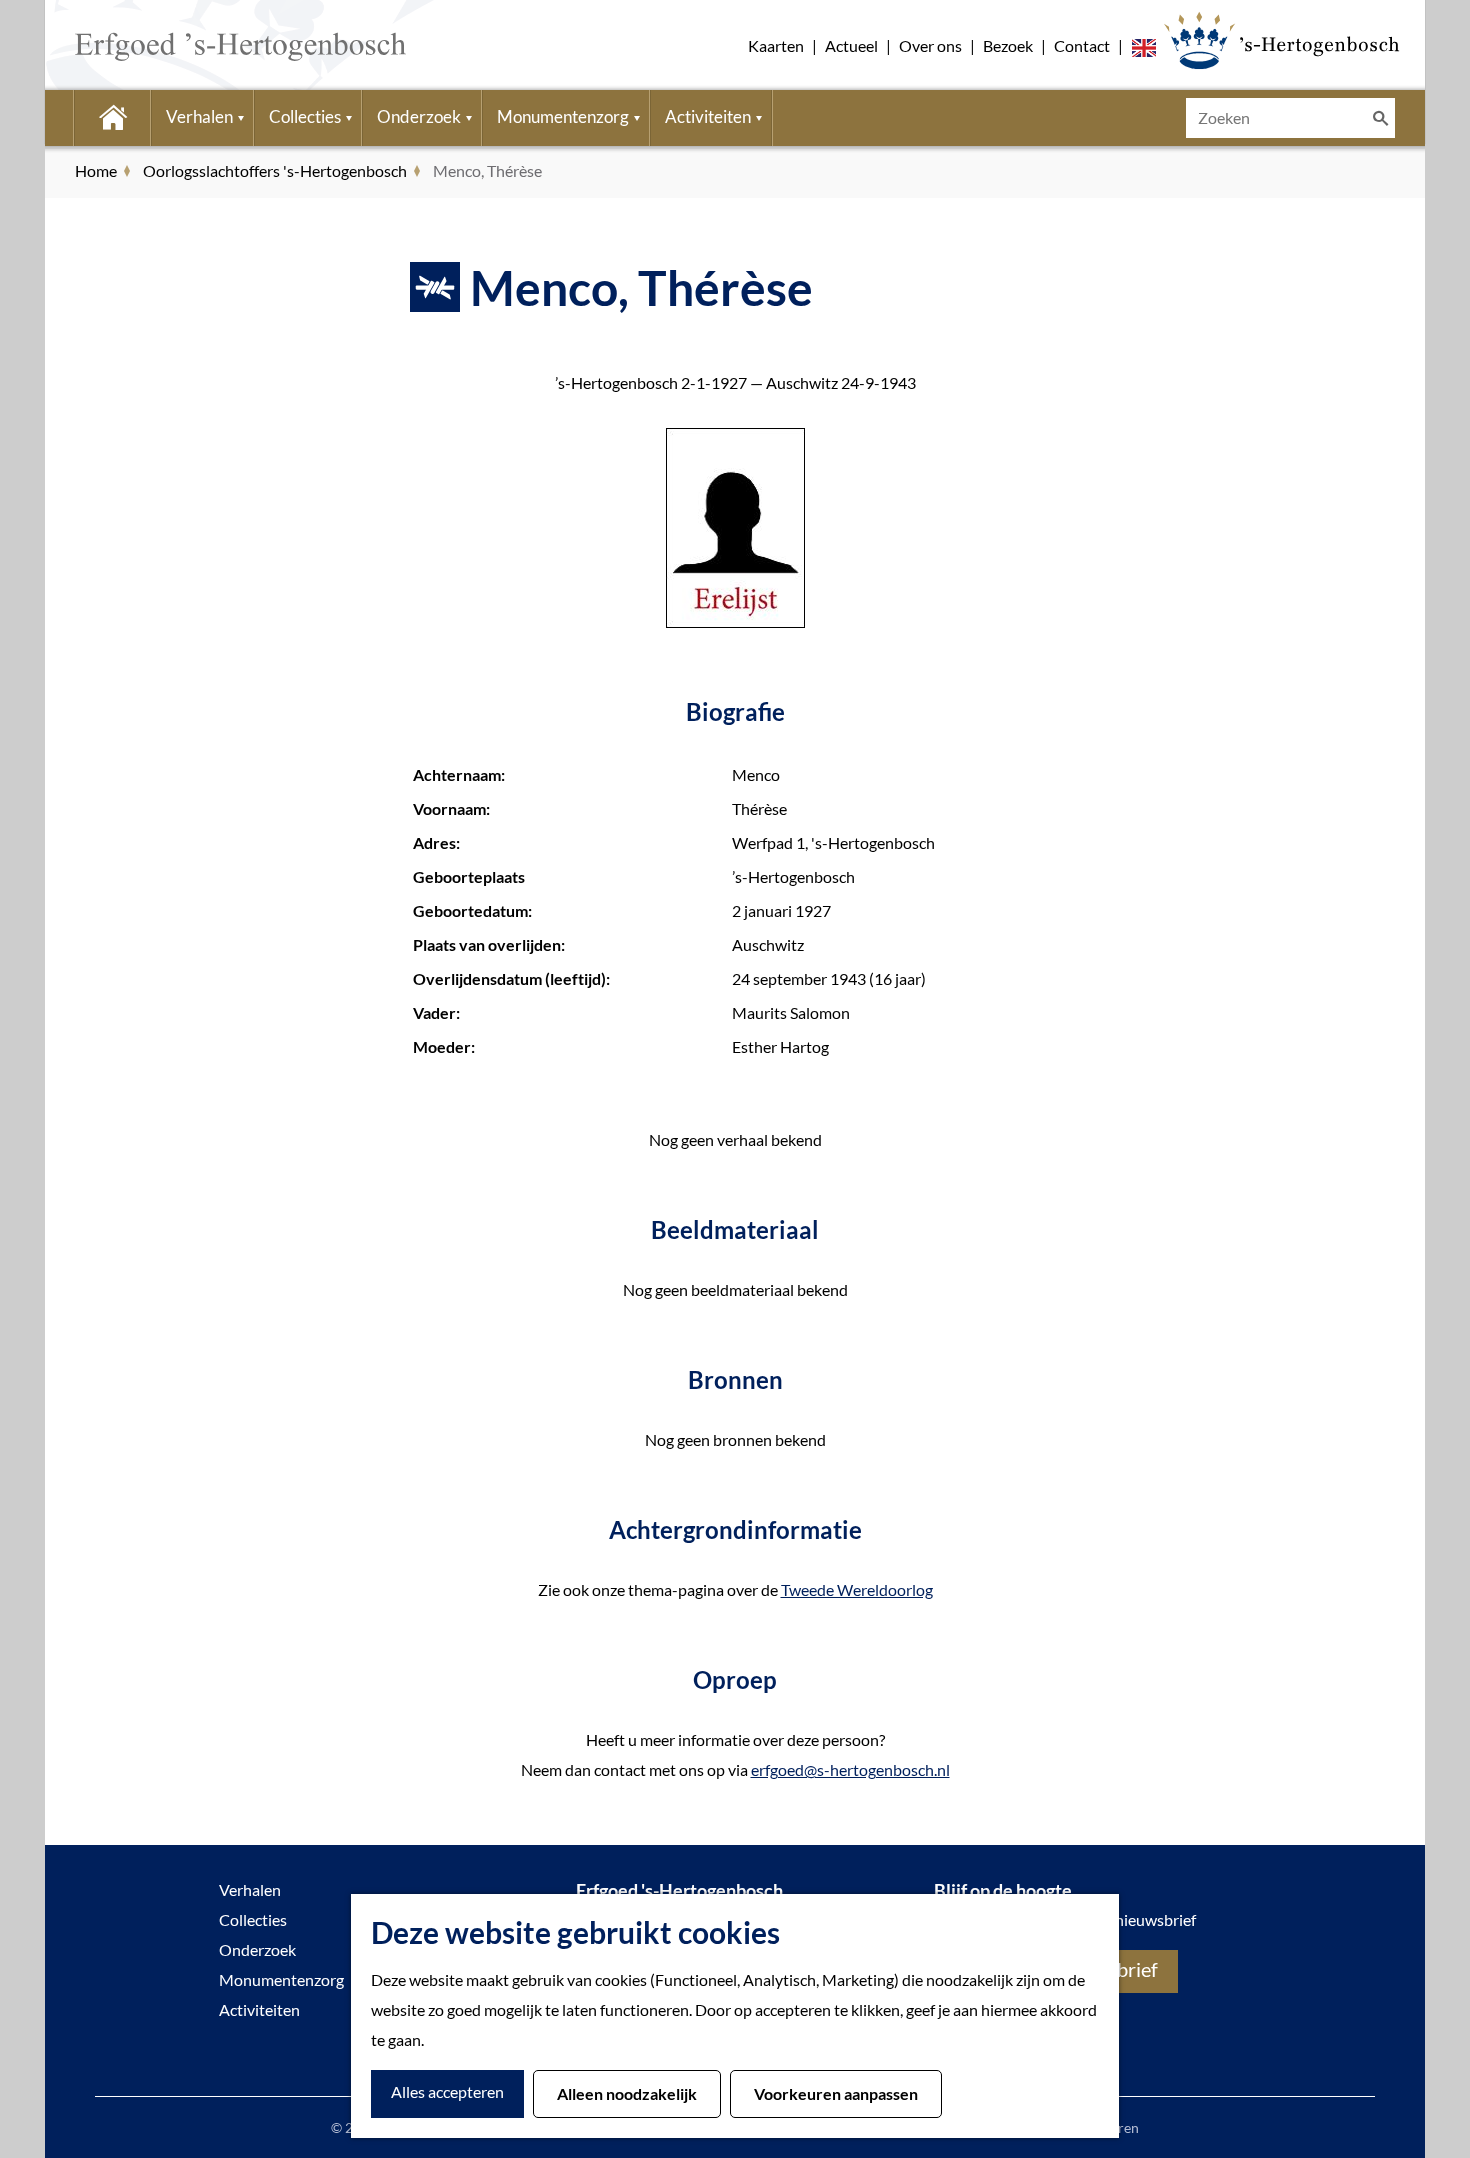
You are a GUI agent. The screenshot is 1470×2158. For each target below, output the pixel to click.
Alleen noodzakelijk (627, 2093)
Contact (1082, 45)
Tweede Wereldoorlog (857, 1589)
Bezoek (1008, 45)
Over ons (930, 45)
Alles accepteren (447, 2091)
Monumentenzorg (281, 1979)
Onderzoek (257, 1949)
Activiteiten (259, 2009)
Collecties (253, 1919)
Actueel (851, 45)
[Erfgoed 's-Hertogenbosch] (1281, 40)
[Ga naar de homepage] (210, 45)
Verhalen (250, 1889)
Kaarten (776, 45)
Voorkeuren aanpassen (836, 2093)
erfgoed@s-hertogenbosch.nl (850, 1769)
